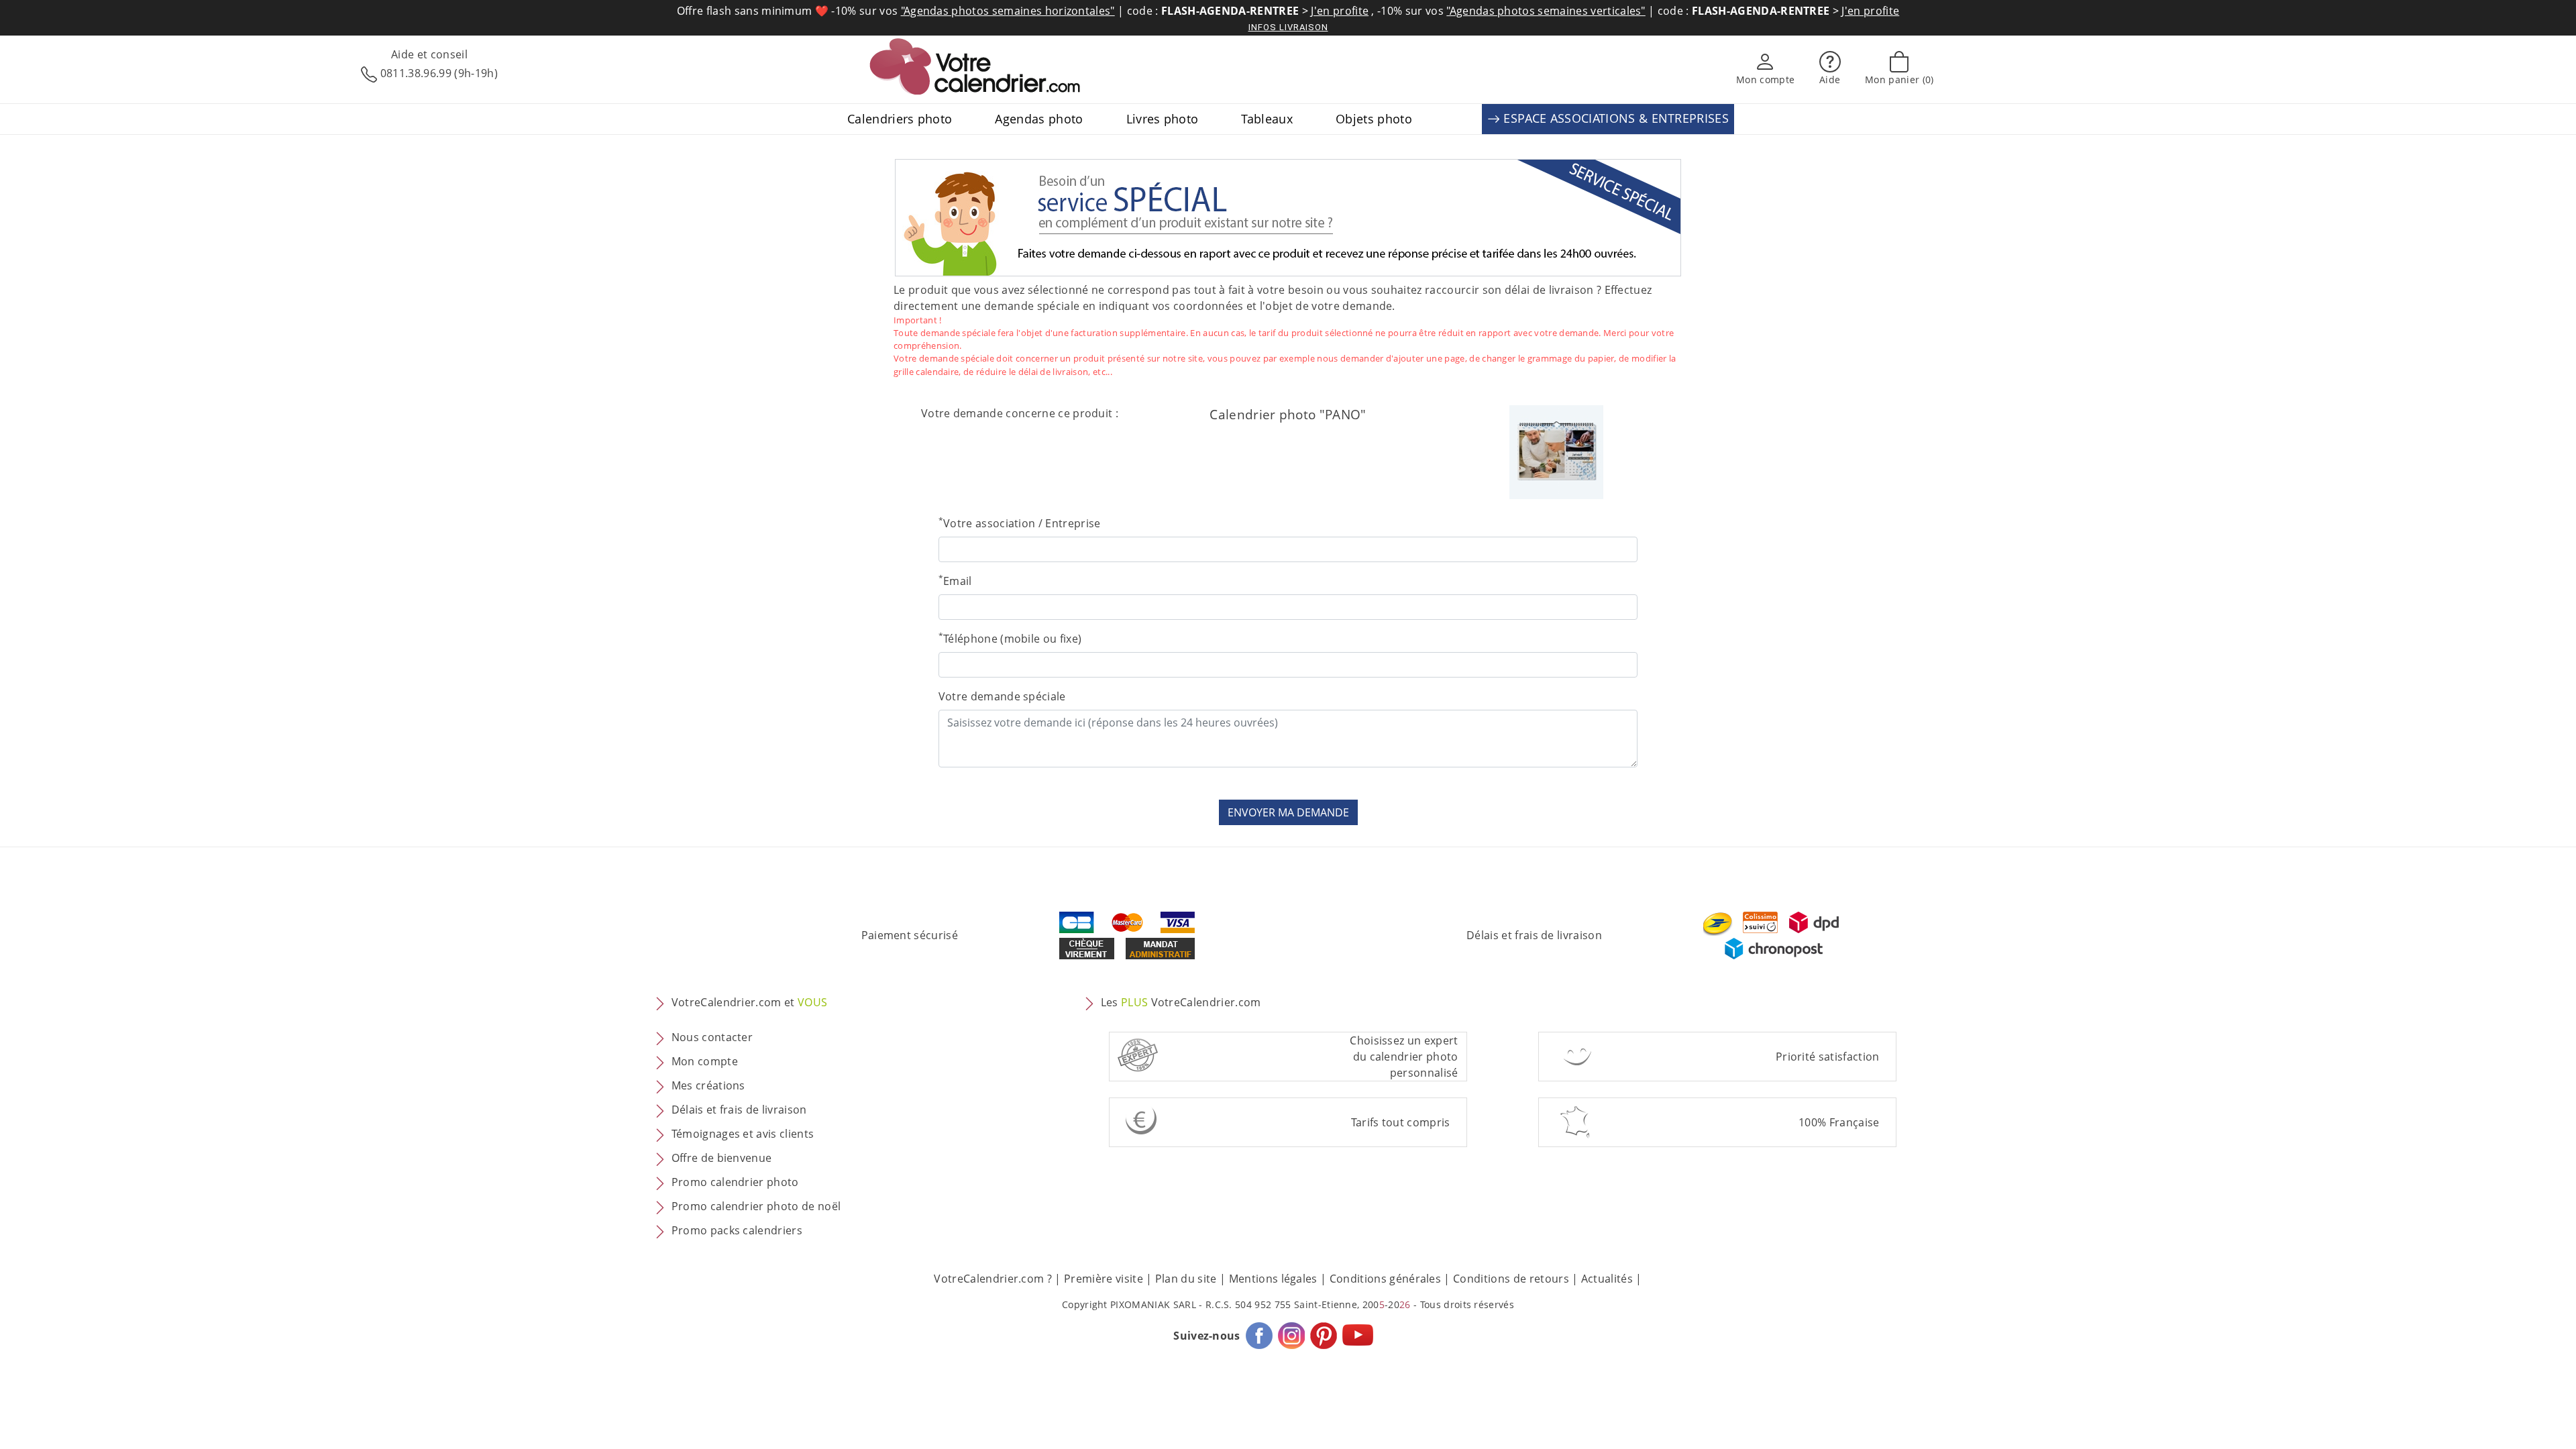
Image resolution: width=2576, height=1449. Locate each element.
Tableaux (1267, 119)
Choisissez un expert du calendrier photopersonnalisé (1404, 1057)
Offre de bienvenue (722, 1158)
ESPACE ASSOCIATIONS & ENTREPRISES (1614, 118)
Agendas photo (1039, 119)
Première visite (1104, 1279)
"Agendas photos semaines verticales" (1546, 11)
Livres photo (1163, 119)
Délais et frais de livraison (1534, 935)
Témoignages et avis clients (743, 1134)
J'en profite (1340, 11)
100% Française (1839, 1122)
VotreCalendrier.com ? (993, 1279)
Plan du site (1186, 1279)
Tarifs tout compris (1401, 1122)
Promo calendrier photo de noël (756, 1206)
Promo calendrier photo (735, 1182)
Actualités (1607, 1279)
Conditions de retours (1511, 1279)
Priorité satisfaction (1828, 1057)
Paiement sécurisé (910, 935)
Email (955, 581)
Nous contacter (712, 1037)
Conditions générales (1385, 1279)
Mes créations (708, 1085)
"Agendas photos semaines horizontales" (1008, 11)
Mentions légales (1273, 1279)
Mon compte (705, 1061)
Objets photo (1374, 119)
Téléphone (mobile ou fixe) (1010, 638)
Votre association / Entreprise (1020, 523)
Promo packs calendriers (737, 1230)
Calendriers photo (900, 119)
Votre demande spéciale (1002, 696)
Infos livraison (1288, 27)
